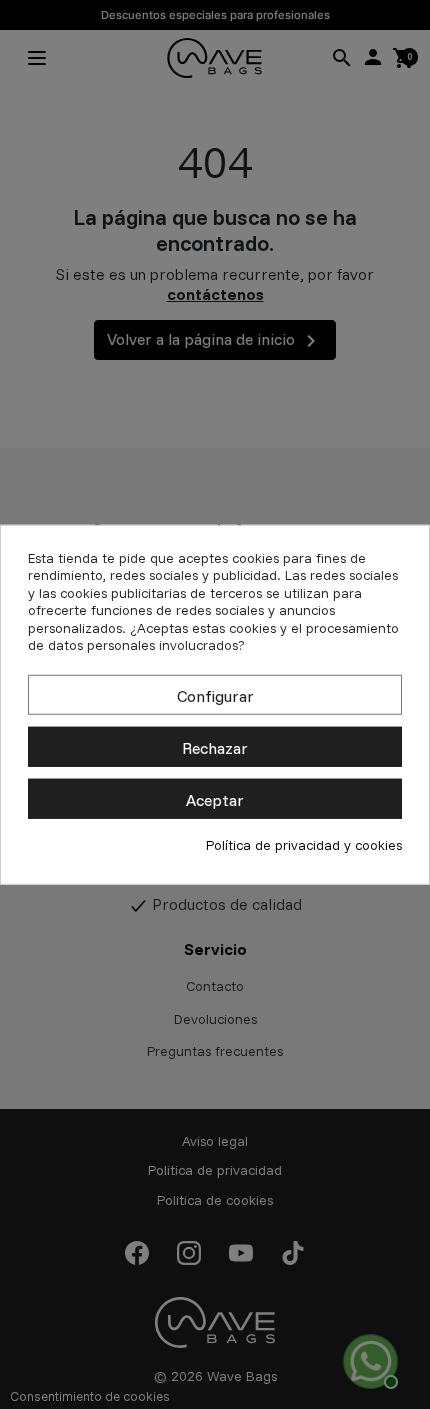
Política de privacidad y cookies (304, 844)
